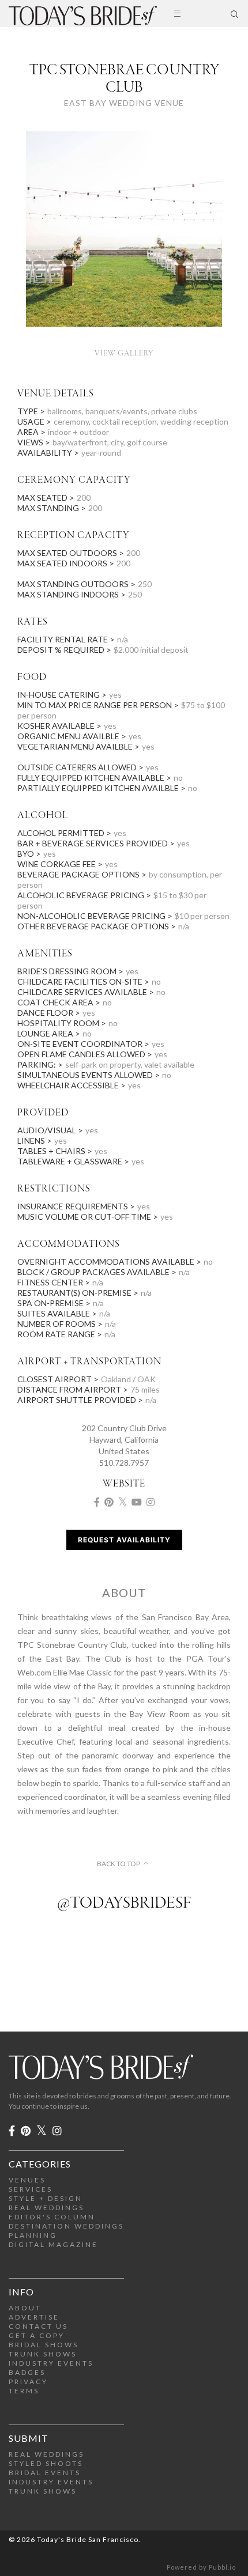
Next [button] (228, 237)
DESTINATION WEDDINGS (66, 2226)
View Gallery (124, 353)
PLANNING (33, 2235)
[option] (124, 237)
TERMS (24, 2391)
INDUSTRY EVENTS (51, 2363)
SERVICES (31, 2189)
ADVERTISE (34, 2317)
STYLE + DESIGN (46, 2198)
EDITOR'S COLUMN (52, 2217)
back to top (119, 1864)
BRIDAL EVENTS (45, 2473)
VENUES (27, 2180)
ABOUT (25, 2308)
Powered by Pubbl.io (201, 2567)
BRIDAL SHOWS (44, 2345)
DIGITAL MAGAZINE (53, 2244)
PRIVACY (28, 2382)
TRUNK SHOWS (43, 2354)
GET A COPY (37, 2335)
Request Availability (124, 1540)
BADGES (27, 2372)
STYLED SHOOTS (46, 2463)
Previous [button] (20, 237)
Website (124, 1484)
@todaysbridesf (124, 1904)
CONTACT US (38, 2326)
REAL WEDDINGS (46, 2208)
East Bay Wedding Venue (124, 103)
